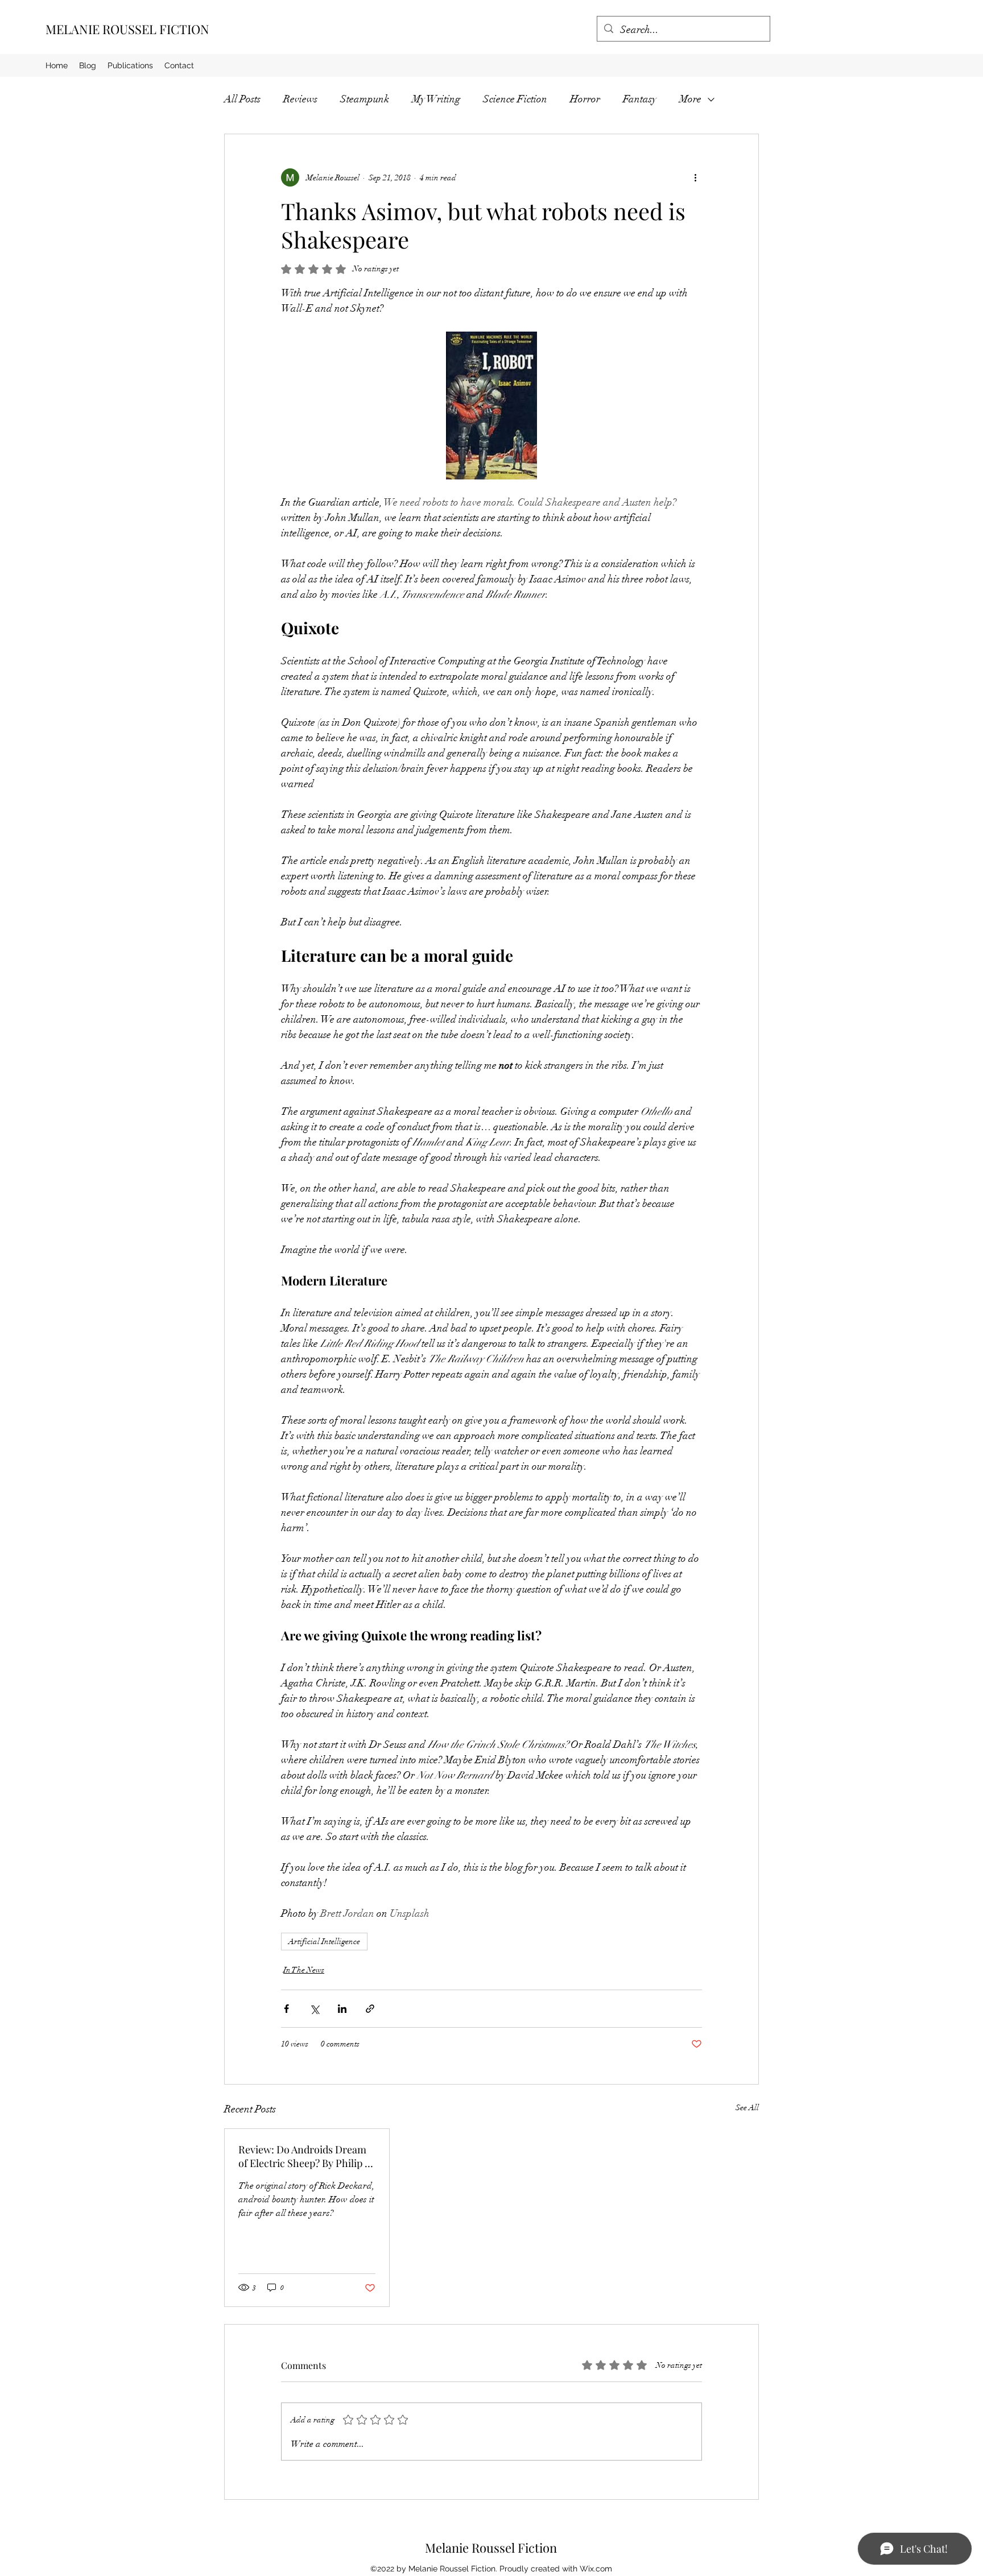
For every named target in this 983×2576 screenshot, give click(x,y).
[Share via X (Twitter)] (314, 2009)
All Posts (242, 99)
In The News (304, 1970)
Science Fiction (515, 99)
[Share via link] (370, 2009)
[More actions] (695, 177)
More (690, 99)
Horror (585, 99)
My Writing (436, 99)
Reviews (300, 99)
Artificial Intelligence (324, 1942)
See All (747, 2108)
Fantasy (640, 99)
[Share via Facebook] (286, 2009)
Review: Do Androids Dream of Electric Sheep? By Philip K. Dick (306, 2156)
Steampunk (365, 99)
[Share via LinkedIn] (342, 2009)
